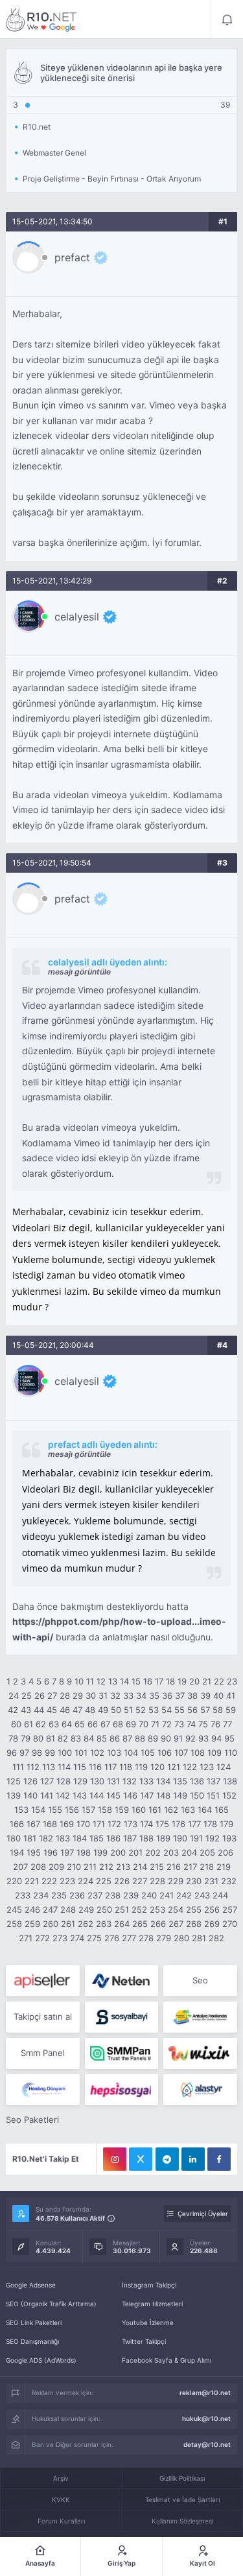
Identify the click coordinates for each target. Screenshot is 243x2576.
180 (14, 1838)
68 (118, 1724)
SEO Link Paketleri (34, 2322)
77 (227, 1724)
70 (144, 1724)
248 (68, 1909)
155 (55, 1810)
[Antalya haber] (200, 2017)
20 (194, 1681)
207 (20, 1867)
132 (130, 1781)
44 (39, 1710)
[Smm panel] (121, 2053)
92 (191, 1738)
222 (49, 1881)
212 (106, 1867)
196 (51, 1852)
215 (157, 1867)
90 (166, 1738)
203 (171, 1852)
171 (99, 1824)
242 (184, 1895)
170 (83, 1824)
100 (65, 1753)
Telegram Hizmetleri (152, 2304)
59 (231, 1710)
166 (17, 1824)
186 (113, 1838)
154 (38, 1810)
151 (213, 1795)
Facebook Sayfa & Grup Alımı (167, 2360)
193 (229, 1838)
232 (229, 1881)
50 (116, 1710)
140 (30, 1795)
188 (146, 1838)
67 (105, 1724)
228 (157, 1881)
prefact (72, 257)
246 (32, 1909)
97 (24, 1753)
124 (224, 1767)
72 (167, 1724)
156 (72, 1810)
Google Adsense (31, 2285)
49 (103, 1710)
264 (122, 1924)
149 (180, 1795)
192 (213, 1838)
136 (197, 1781)
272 (42, 1938)
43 (26, 1710)
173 (131, 1824)
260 (51, 1924)
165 (222, 1810)
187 (130, 1838)
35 (154, 1696)
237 (95, 1895)
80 (38, 1738)
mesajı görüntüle (79, 972)
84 (89, 1738)
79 (26, 1738)
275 (94, 1938)
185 (97, 1838)
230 (194, 1881)
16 (148, 1681)
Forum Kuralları (61, 2521)
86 (115, 1738)
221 (32, 1881)
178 (210, 1824)
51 (128, 1710)
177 (194, 1824)
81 (51, 1738)
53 (154, 1710)
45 (52, 1710)
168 (50, 1824)
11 (90, 1681)
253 (157, 1909)
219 (224, 1867)
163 (188, 1810)
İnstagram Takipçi (149, 2285)
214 (140, 1867)
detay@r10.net (207, 2444)
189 (163, 1838)
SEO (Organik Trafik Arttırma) (51, 2304)
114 (64, 1767)
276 (112, 1938)
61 (29, 1724)
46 (65, 1710)
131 (113, 1781)
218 (207, 1867)
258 (14, 1924)
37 (180, 1696)
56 (192, 1710)
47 (77, 1710)
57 (205, 1710)
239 (131, 1895)
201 (135, 1852)
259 (32, 1924)
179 (226, 1824)
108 (198, 1753)
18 (170, 1681)
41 (231, 1696)
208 (38, 1867)
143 (80, 1795)
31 (103, 1696)
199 (100, 1852)
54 (167, 1710)
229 (176, 1881)
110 (231, 1753)
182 (46, 1838)
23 (232, 1681)
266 (158, 1924)
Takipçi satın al (43, 2016)
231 (211, 1881)
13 (113, 1681)
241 (167, 1895)
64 (67, 1724)
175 (162, 1824)
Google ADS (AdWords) (41, 2360)
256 (212, 1909)
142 (63, 1795)
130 (97, 1781)
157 (88, 1810)
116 (95, 1767)
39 (205, 1696)
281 (199, 1938)
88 (140, 1738)
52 (141, 1710)
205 (207, 1852)
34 (141, 1696)
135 (180, 1781)
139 (14, 1795)
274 (77, 1938)
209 (56, 1867)
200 (118, 1852)
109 (214, 1753)
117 (110, 1767)
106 (165, 1753)
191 (196, 1838)
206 (226, 1852)
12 (101, 1681)
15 (136, 1681)
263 (104, 1924)
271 (26, 1938)
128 (64, 1781)
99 (50, 1753)
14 (124, 1681)
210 (74, 1867)
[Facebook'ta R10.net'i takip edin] (219, 2159)
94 (216, 1738)
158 (105, 1810)
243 (202, 1895)
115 (80, 1767)
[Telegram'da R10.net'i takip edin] (167, 2159)
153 (21, 1810)
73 (179, 1724)
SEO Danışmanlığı (32, 2341)
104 (131, 1753)
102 (97, 1753)
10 (79, 1681)
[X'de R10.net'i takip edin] (141, 2159)
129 (80, 1781)
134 (163, 1781)
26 (40, 1696)
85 (102, 1738)
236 (77, 1895)
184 (80, 1838)
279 (164, 1938)
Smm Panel (43, 2053)
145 (113, 1795)
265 (140, 1924)
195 (34, 1852)
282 (216, 1938)
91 (178, 1738)
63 (54, 1724)
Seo (200, 1980)
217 (190, 1867)
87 (127, 1738)
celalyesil (77, 617)
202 (153, 1852)
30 (91, 1696)
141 (47, 1795)
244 (220, 1895)
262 (86, 1924)
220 (14, 1881)
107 (181, 1753)
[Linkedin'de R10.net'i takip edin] (193, 2159)
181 (30, 1838)
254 (176, 1909)
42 (13, 1710)
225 (104, 1881)
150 (197, 1795)
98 (37, 1753)
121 (174, 1767)
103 (114, 1753)
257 (230, 1909)
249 (86, 1909)
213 (123, 1867)
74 (191, 1724)
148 (163, 1795)
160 (139, 1810)
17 (159, 1681)
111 (18, 1767)
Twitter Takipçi (144, 2341)
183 (63, 1838)
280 (181, 1938)
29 (78, 1696)
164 (205, 1810)
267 (176, 1924)
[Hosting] (121, 1981)
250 (104, 1909)
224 (86, 1881)
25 (27, 1696)
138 (230, 1781)
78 (13, 1738)
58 (218, 1710)
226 (122, 1881)
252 (139, 1909)
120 (157, 1767)
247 (50, 1909)
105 (148, 1753)
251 (122, 1909)
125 (14, 1781)
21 (207, 1681)
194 (17, 1852)
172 (114, 1824)
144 (97, 1795)
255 (194, 1909)
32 (115, 1696)
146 (130, 1795)
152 (229, 1795)
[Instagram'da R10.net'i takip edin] (115, 2159)
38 (192, 1696)
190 (180, 1838)
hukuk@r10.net (206, 2418)
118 (126, 1767)
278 (146, 1938)
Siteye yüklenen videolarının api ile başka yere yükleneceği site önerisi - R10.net (41, 19)
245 (14, 1909)
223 (67, 1881)
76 (215, 1724)
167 (33, 1824)
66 (93, 1724)
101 (81, 1753)
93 (203, 1738)
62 (41, 1724)
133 (146, 1781)
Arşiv (61, 2478)
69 (131, 1724)
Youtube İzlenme (148, 2322)
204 (189, 1852)
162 (171, 1810)
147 (147, 1795)
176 (179, 1824)
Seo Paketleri (32, 2120)
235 (59, 1895)
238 (113, 1895)
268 (194, 1924)
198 (84, 1852)
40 (218, 1696)
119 (141, 1767)
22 (219, 1681)
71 (155, 1724)
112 (33, 1767)
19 (182, 1681)
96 (12, 1753)
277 (129, 1938)
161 (155, 1810)
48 (90, 1710)
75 (203, 1724)
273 (60, 1938)
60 (16, 1724)
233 (23, 1895)
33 (128, 1696)
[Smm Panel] (42, 1981)
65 (80, 1724)
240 (149, 1895)
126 (30, 1781)
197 (67, 1852)
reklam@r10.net (205, 2393)
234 (41, 1895)
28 (65, 1696)
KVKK (61, 2499)
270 (230, 1924)
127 (47, 1781)
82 (63, 1738)
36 (167, 1696)
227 (140, 1881)
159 (122, 1810)
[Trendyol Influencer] (200, 2053)
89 (153, 1738)
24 (14, 1696)
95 (229, 1738)
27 (52, 1696)
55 (179, 1710)
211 (90, 1867)
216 (174, 1867)
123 (207, 1767)
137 (214, 1781)
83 (76, 1738)
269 (212, 1924)
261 (68, 1924)
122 (190, 1767)
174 (146, 1824)
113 (49, 1767)
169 (67, 1824)
